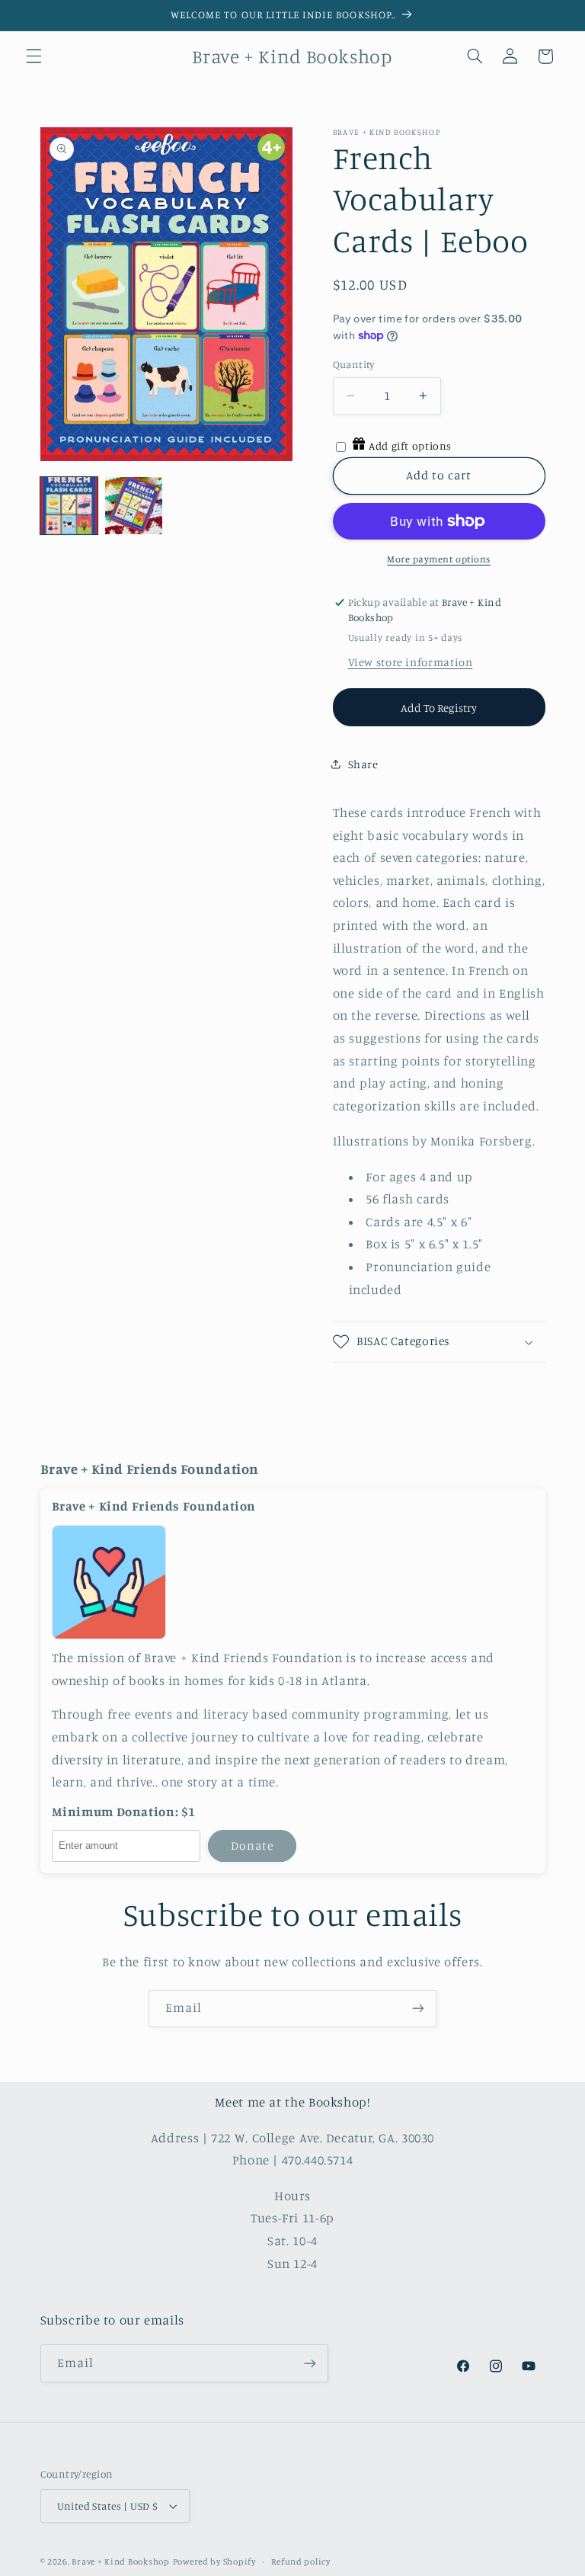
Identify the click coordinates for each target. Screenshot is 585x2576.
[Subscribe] (418, 2009)
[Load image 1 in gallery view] (69, 506)
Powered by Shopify (214, 2562)
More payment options (439, 559)
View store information (411, 662)
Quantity (354, 364)
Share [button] (363, 764)
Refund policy (301, 2562)
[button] (34, 56)
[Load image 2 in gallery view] (134, 506)
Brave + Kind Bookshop (120, 2562)
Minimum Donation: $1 (124, 1812)
